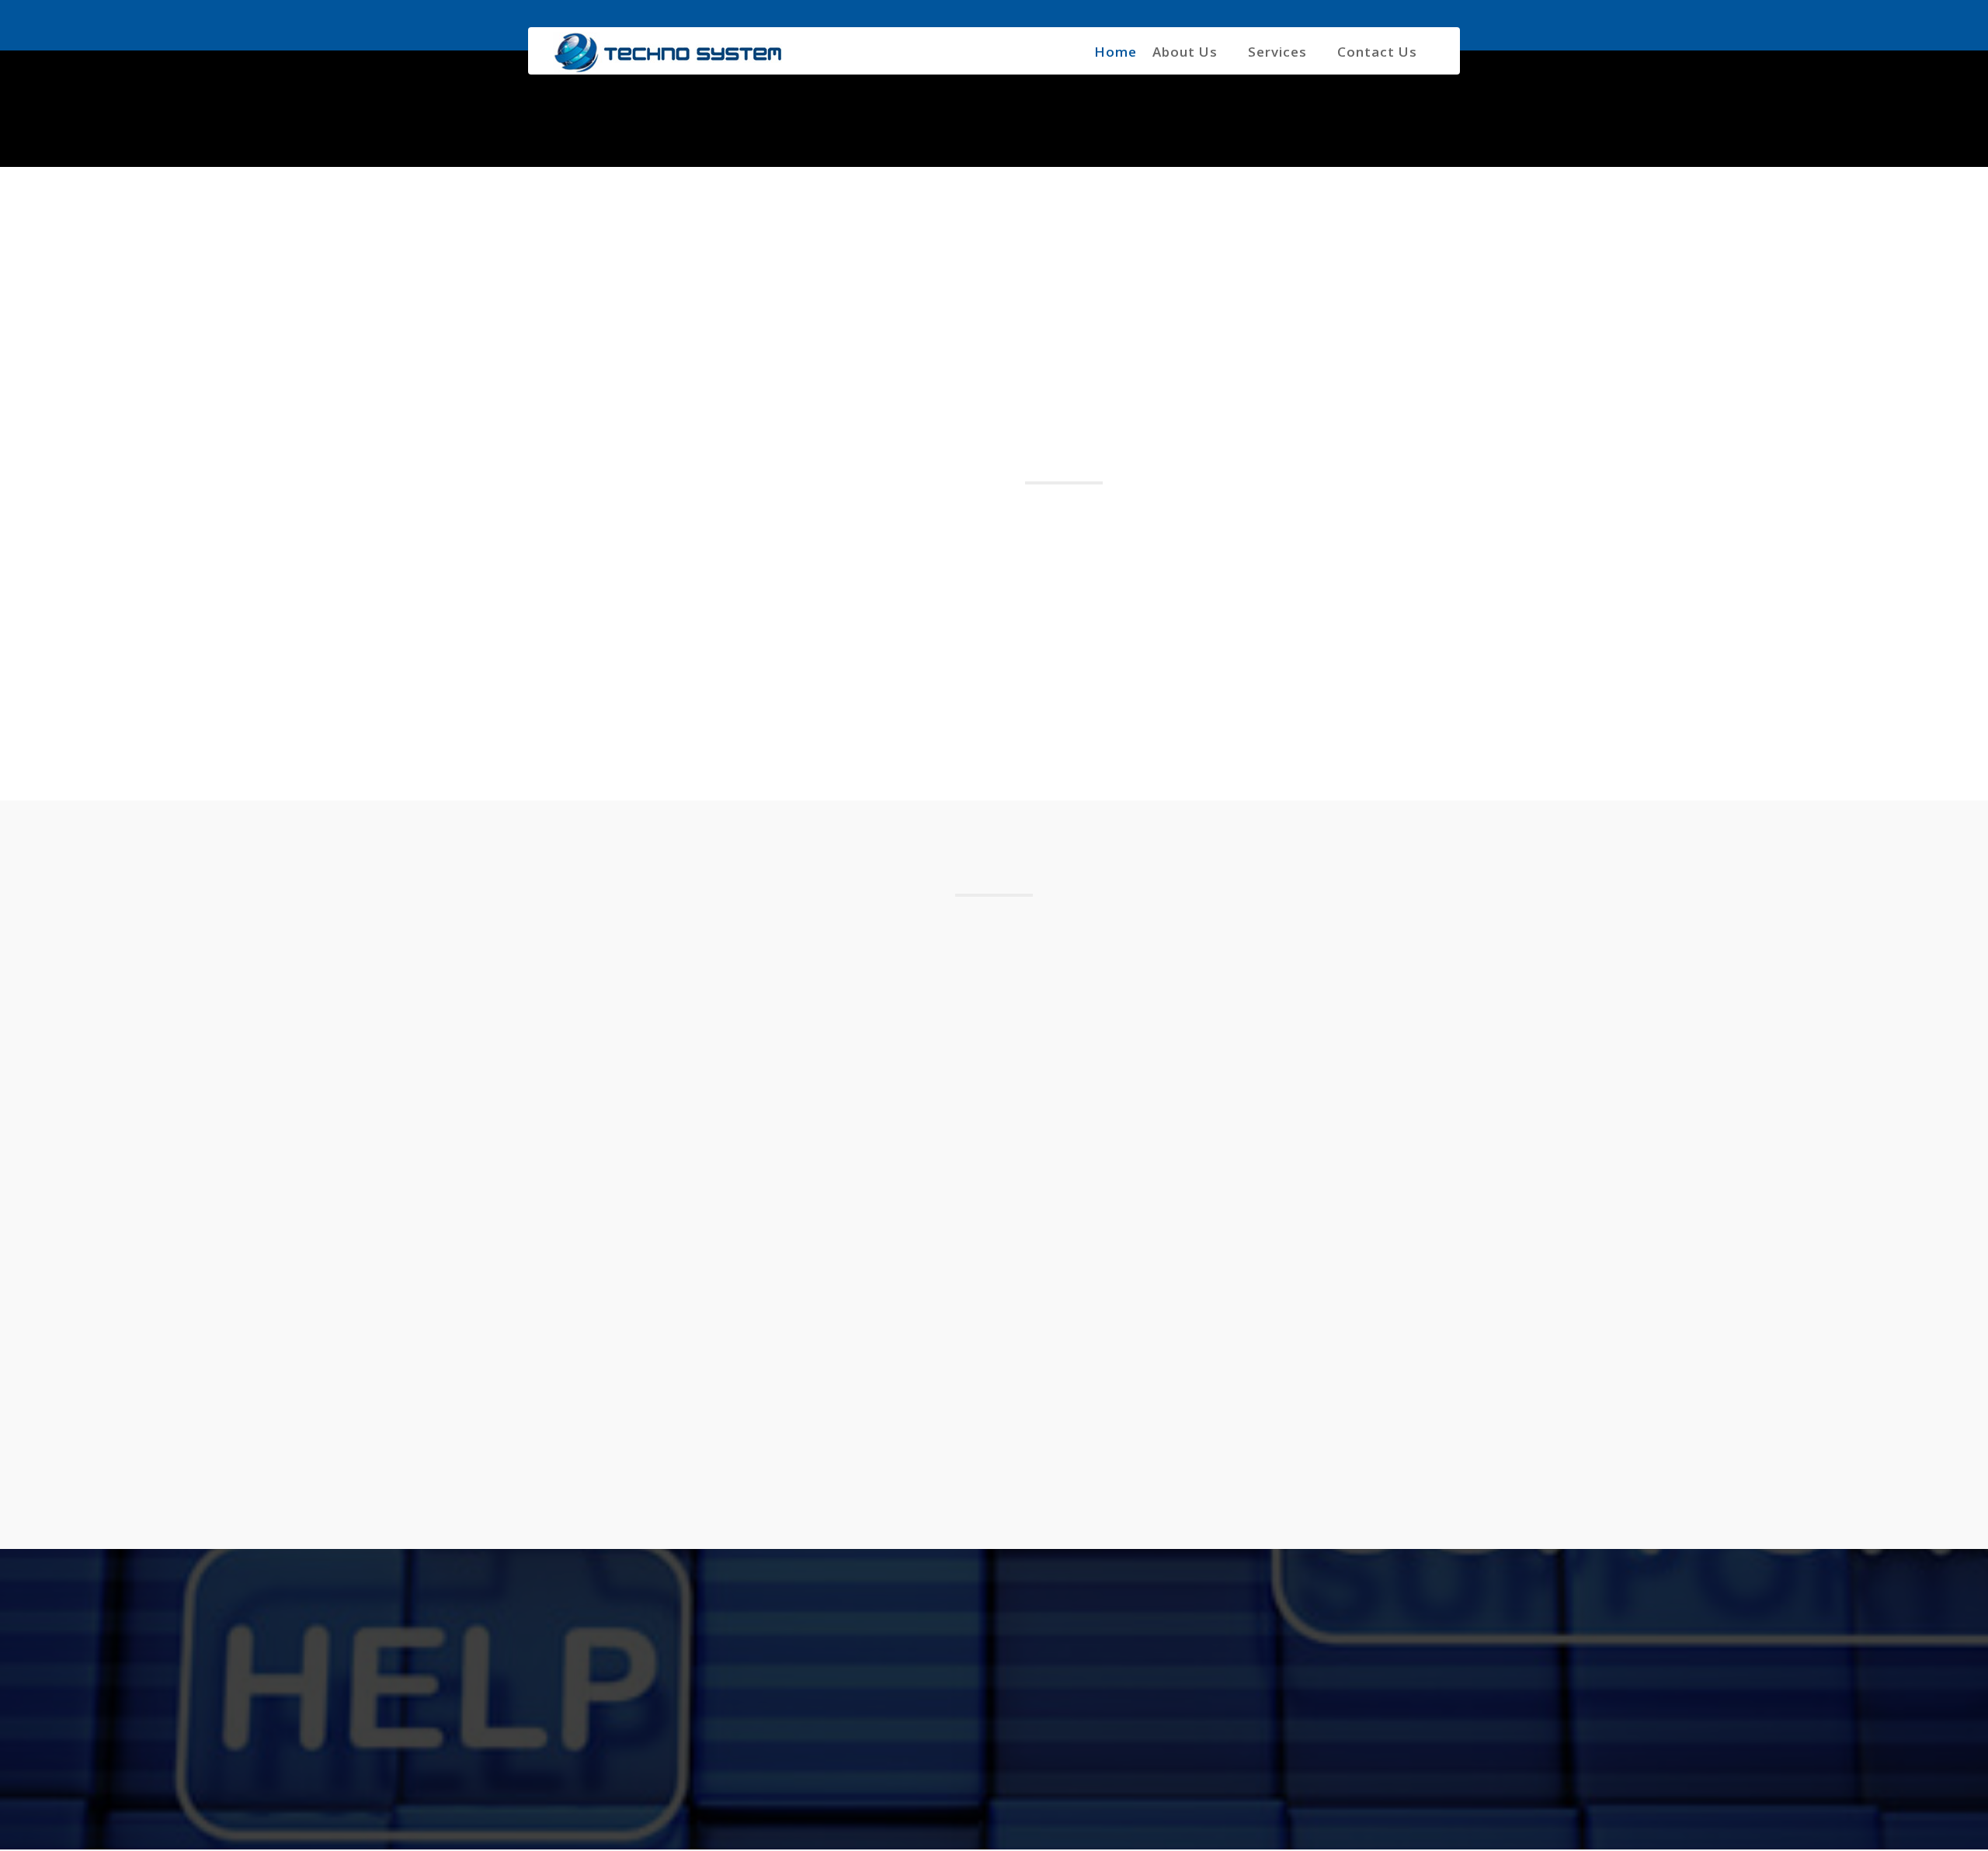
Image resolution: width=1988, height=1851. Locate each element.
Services (1277, 52)
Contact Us (1377, 52)
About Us (1185, 52)
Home (1116, 52)
